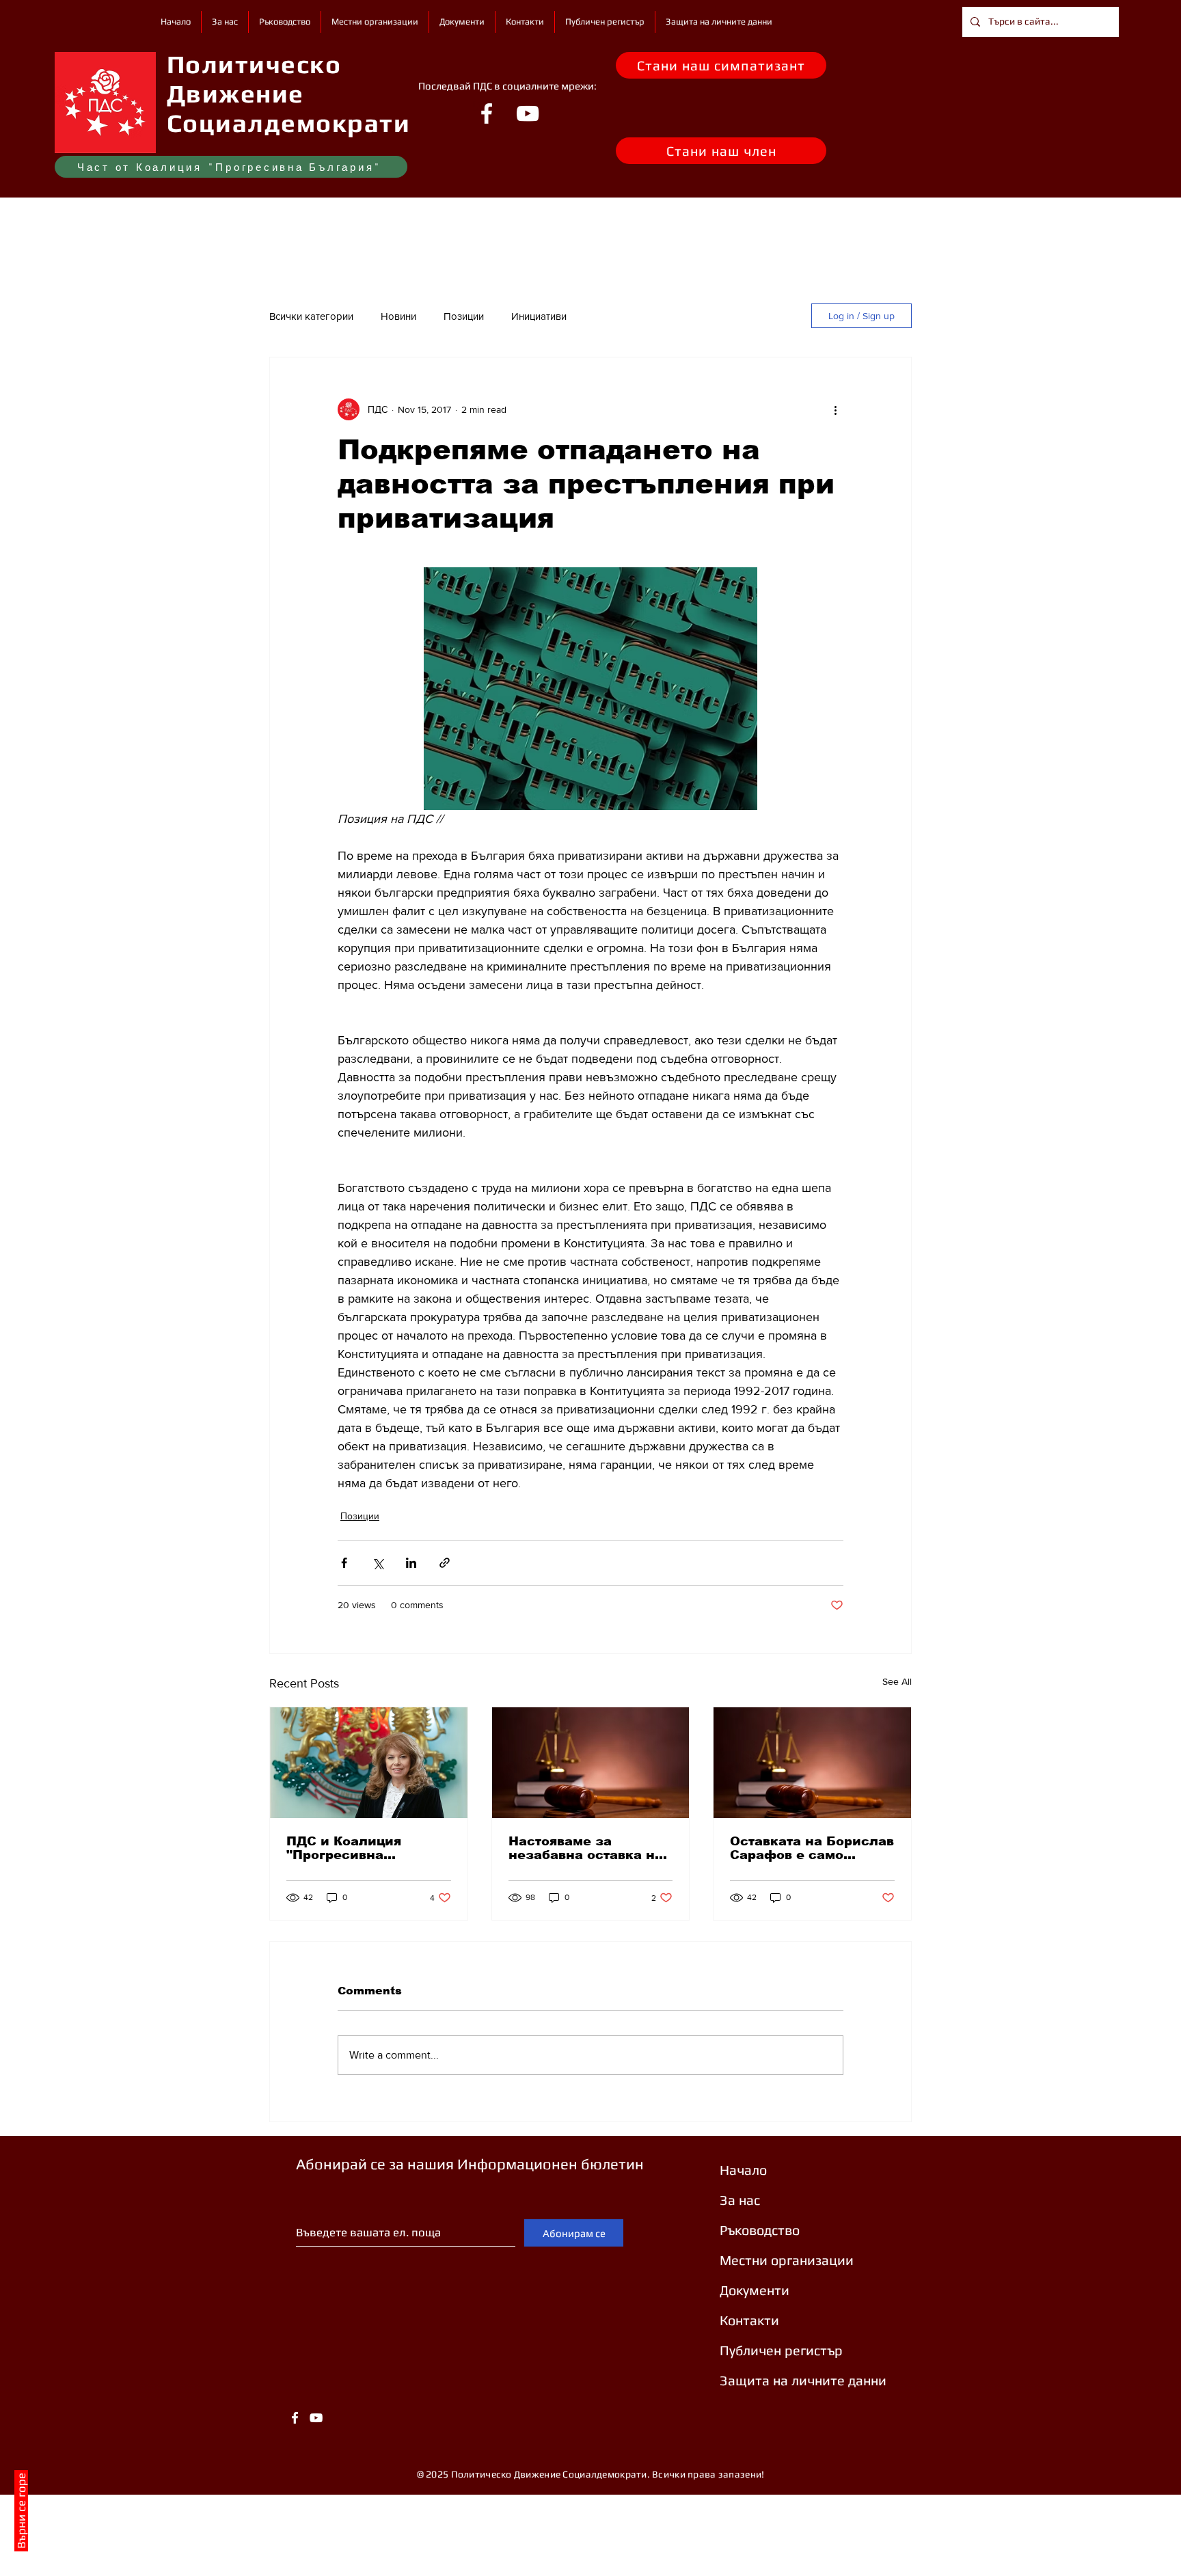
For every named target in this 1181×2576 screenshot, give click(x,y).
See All (897, 1681)
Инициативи (539, 316)
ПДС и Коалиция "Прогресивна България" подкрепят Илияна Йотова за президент (361, 1848)
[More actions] (835, 409)
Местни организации (787, 2260)
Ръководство (760, 2230)
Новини (398, 316)
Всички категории (311, 316)
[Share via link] (445, 1563)
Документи (755, 2290)
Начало (743, 2170)
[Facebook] (487, 113)
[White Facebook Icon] (295, 2418)
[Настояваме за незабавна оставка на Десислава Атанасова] (591, 1763)
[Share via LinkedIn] (411, 1563)
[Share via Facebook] (344, 1563)
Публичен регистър (781, 2350)
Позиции (464, 316)
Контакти (749, 2320)
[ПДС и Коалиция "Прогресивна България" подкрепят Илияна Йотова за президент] (369, 1763)
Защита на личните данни (803, 2380)
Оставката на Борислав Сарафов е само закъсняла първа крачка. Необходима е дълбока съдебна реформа (812, 1848)
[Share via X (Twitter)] (378, 1563)
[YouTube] (528, 113)
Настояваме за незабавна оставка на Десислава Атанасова (586, 1848)
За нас (740, 2200)
